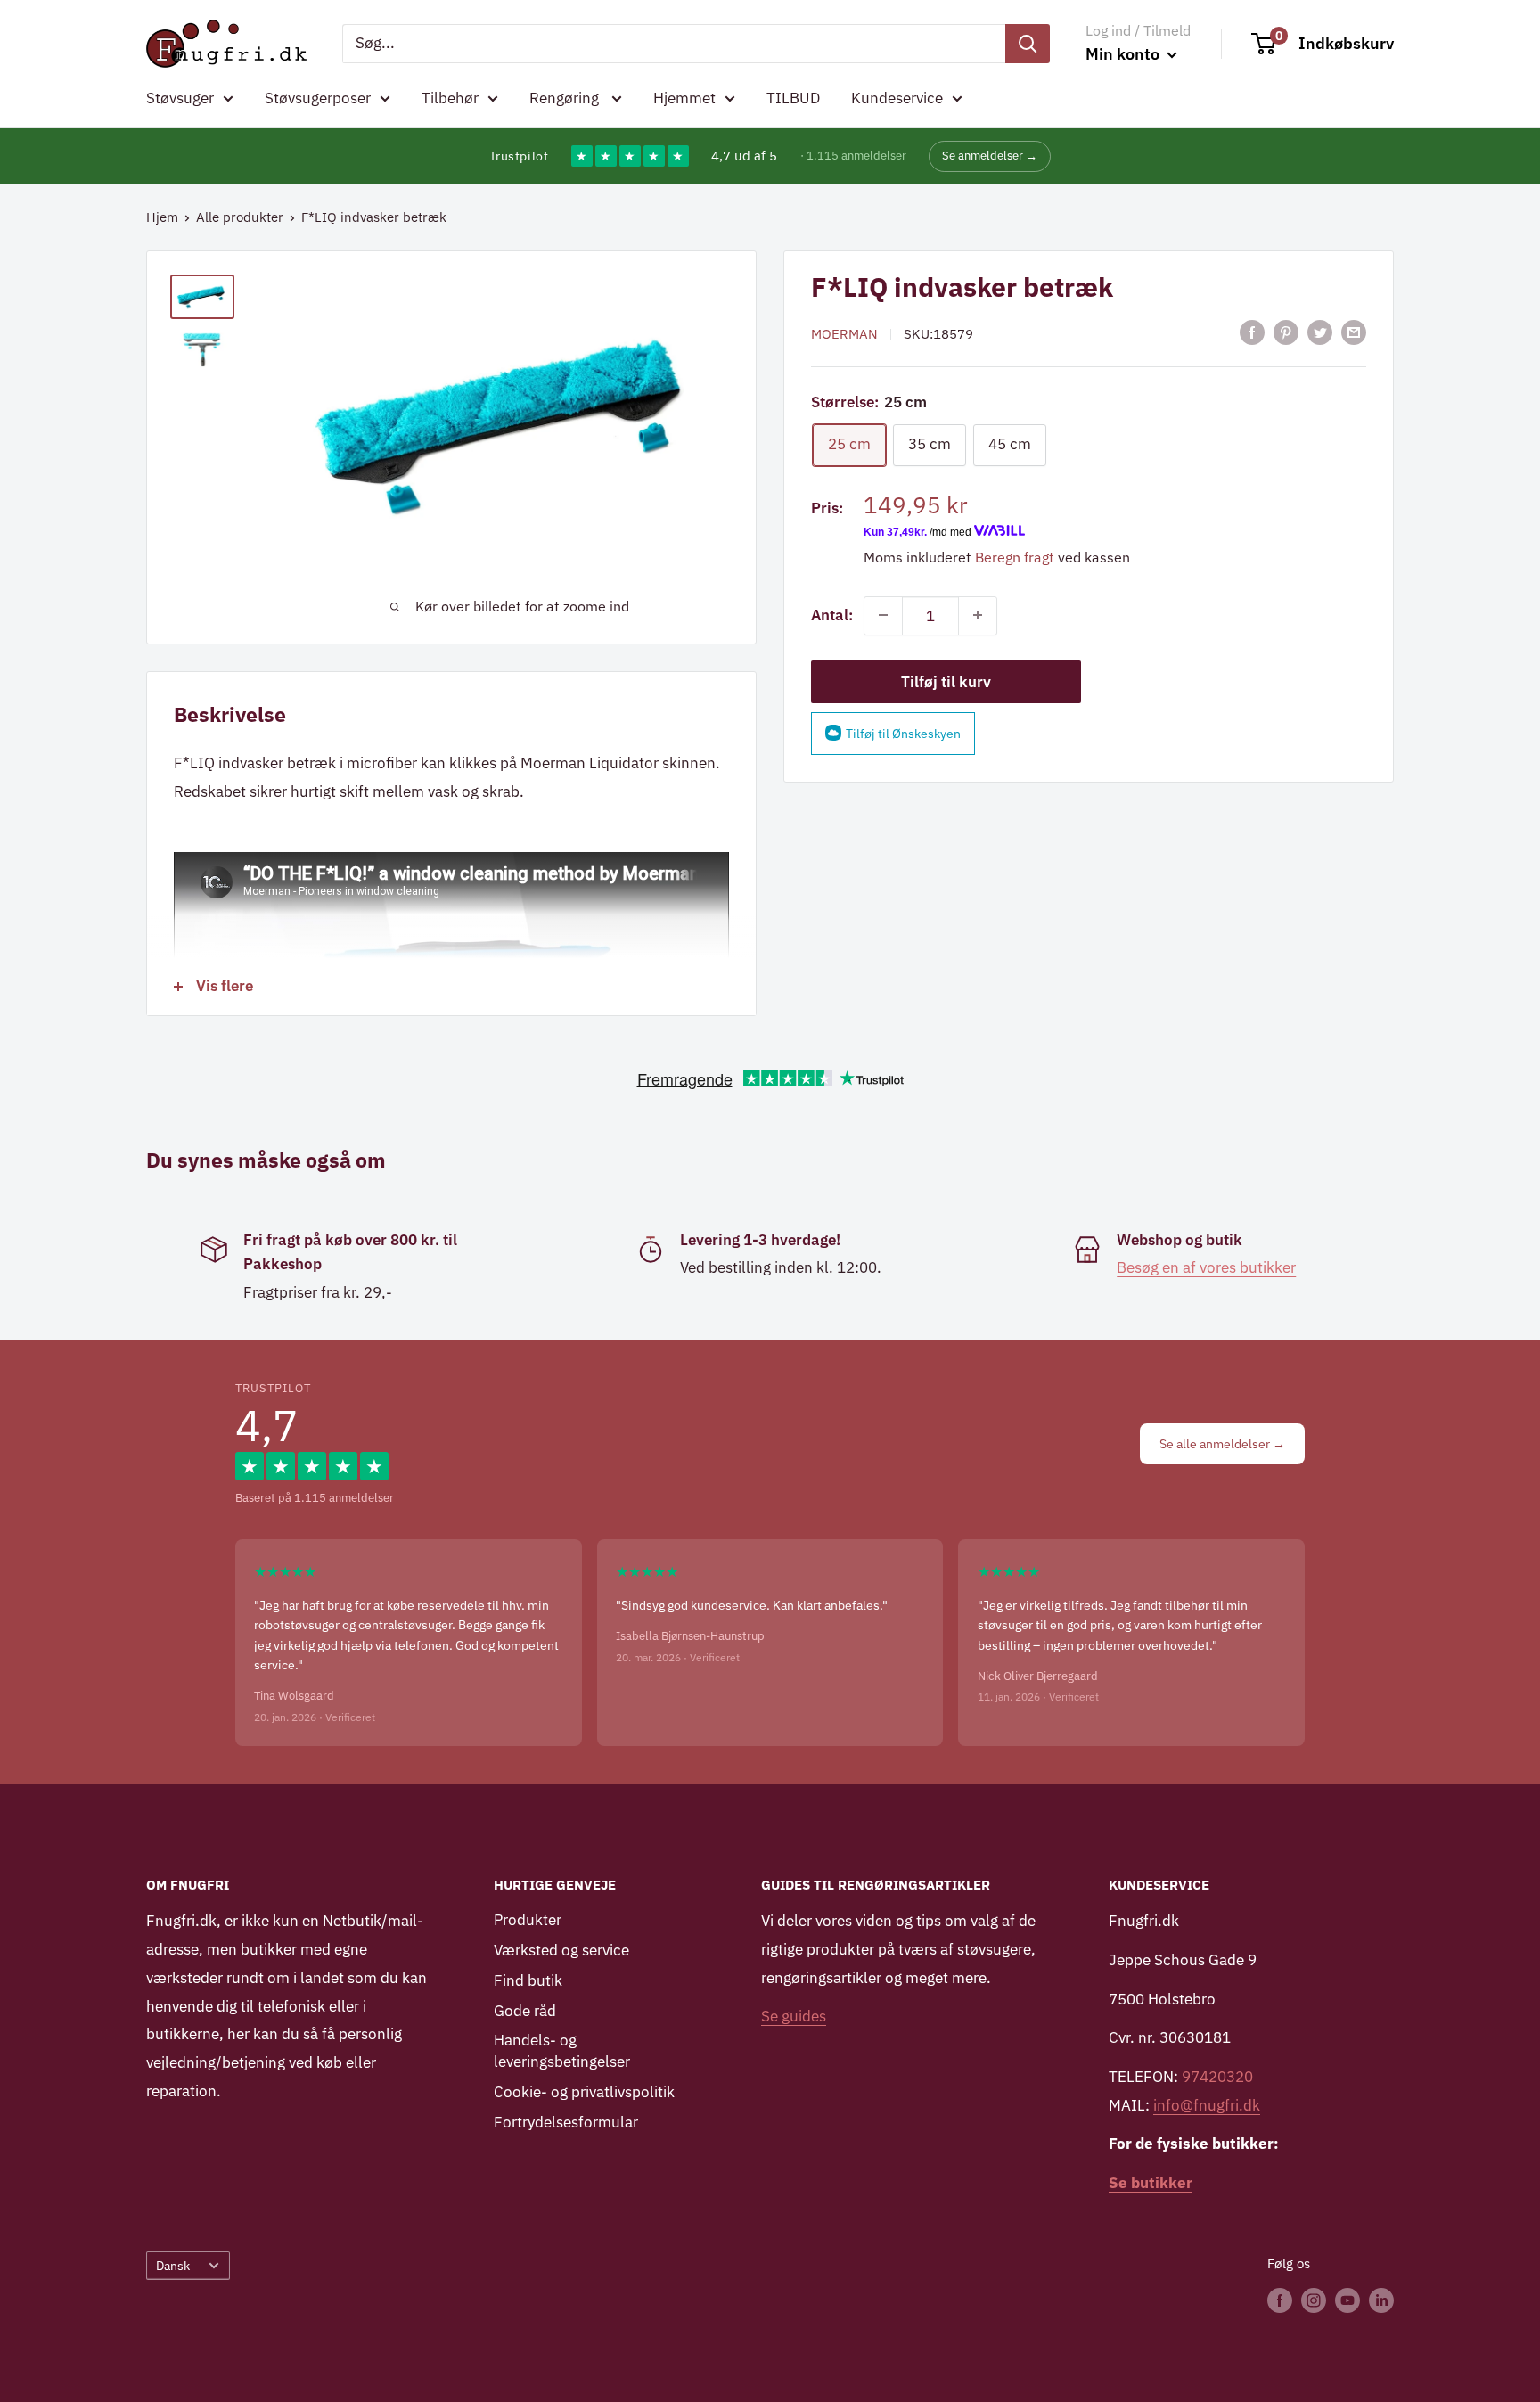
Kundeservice (897, 98)
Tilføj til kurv (946, 681)
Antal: (832, 614)
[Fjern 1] (883, 615)
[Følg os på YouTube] (1347, 2300)
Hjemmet (684, 98)
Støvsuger (180, 98)
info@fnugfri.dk (1207, 2105)
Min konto (1124, 54)
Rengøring (566, 98)
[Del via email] (1354, 332)
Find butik (528, 1980)
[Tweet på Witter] (1320, 332)
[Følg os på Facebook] (1280, 2300)
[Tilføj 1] (978, 615)
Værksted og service (561, 1950)
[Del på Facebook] (1252, 332)
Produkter (528, 1920)
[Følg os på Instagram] (1314, 2300)
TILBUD (793, 98)
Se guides (794, 2016)
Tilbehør (450, 98)
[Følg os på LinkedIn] (1381, 2300)
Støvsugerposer (318, 98)
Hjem (162, 217)
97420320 (1217, 2077)
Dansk (173, 2265)
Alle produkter (240, 217)
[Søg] (1028, 44)
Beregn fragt (1015, 556)
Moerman (844, 334)
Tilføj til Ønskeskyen (903, 733)
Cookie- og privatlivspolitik (584, 2092)
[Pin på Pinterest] (1286, 332)
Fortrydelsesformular (566, 2122)
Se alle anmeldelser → (1222, 1444)
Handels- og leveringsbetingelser (562, 2051)
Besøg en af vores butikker (1206, 1267)
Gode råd (525, 2011)
